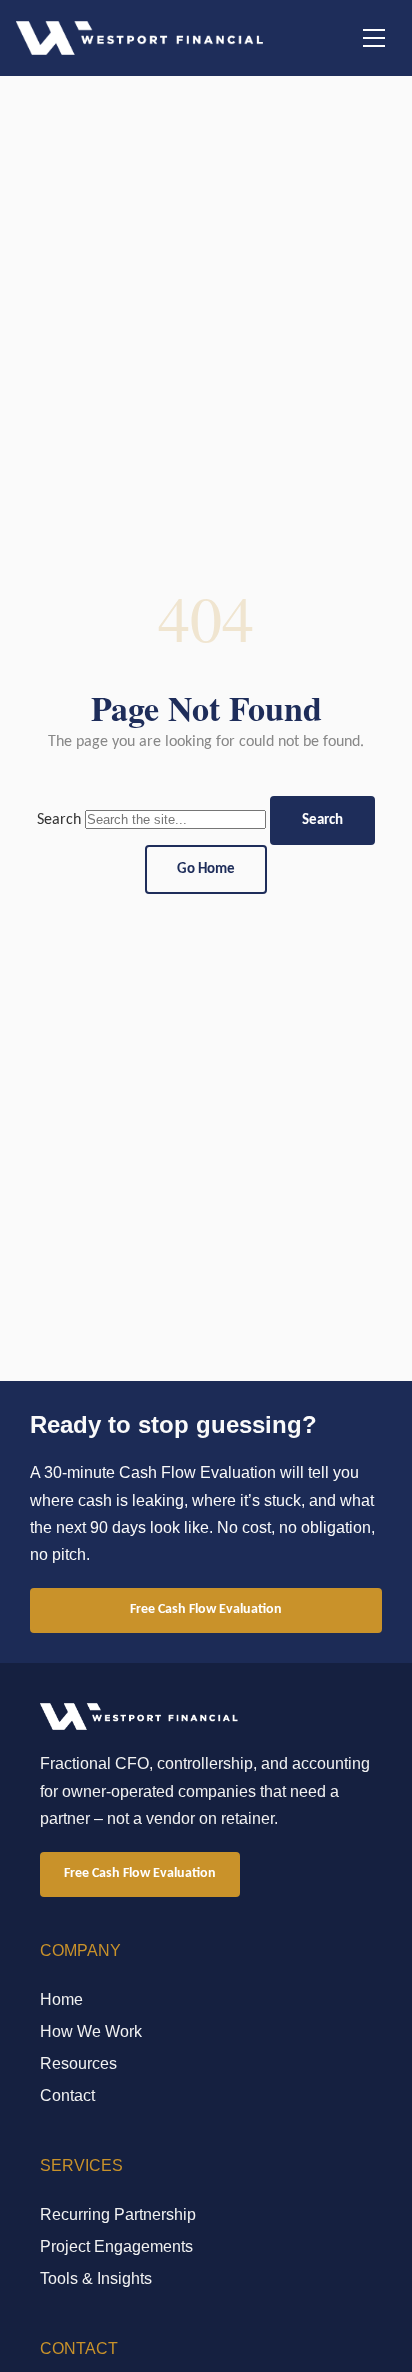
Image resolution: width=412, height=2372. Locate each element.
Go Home (206, 869)
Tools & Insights (96, 2278)
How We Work (91, 2031)
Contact (67, 2095)
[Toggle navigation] (374, 38)
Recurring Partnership (118, 2214)
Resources (78, 2063)
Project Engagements (116, 2246)
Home (61, 1999)
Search (59, 820)
